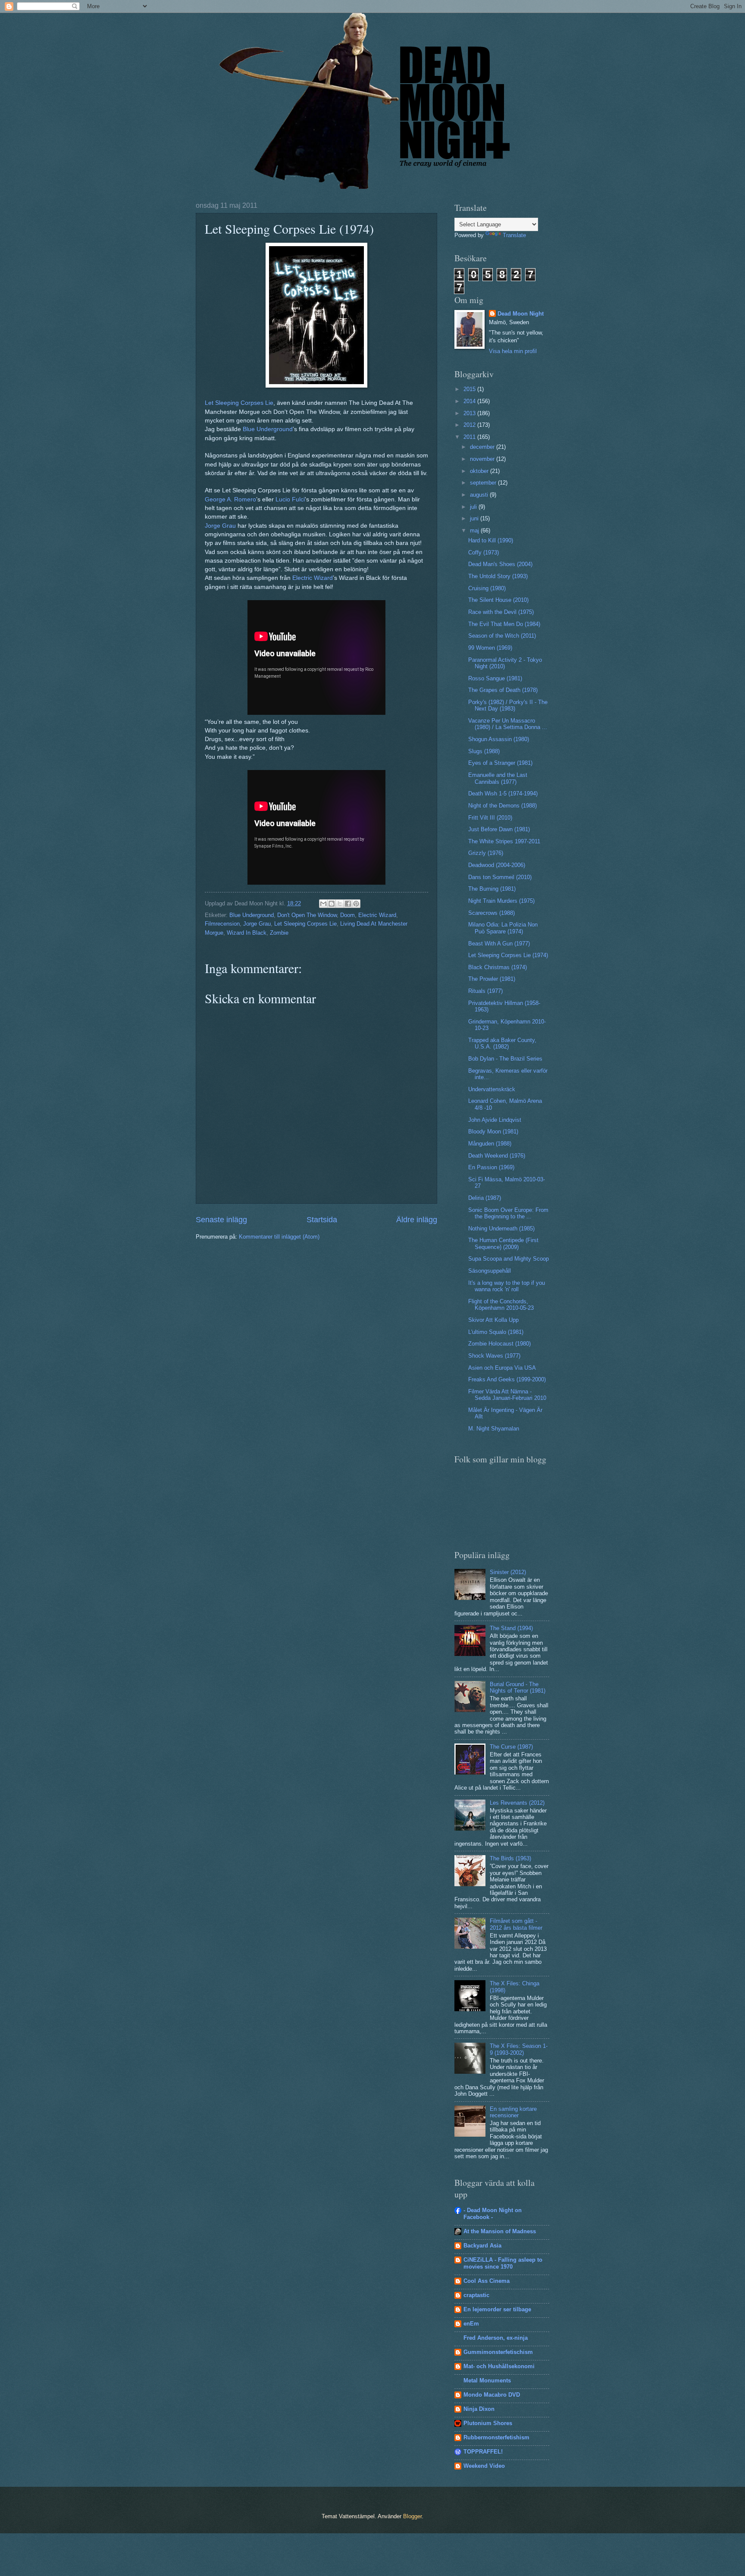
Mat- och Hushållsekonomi (499, 2366)
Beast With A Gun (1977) (499, 944)
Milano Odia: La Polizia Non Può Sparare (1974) (503, 928)
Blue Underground (268, 429)
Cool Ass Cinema (487, 2281)
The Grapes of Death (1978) (503, 690)
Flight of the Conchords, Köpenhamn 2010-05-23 (501, 1305)
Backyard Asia (482, 2246)
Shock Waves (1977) (494, 1356)
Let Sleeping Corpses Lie (239, 403)
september (484, 483)
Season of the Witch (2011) (502, 636)
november (483, 459)
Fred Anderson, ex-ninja (496, 2338)
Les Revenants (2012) (517, 1803)
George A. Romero (230, 499)
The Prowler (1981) (492, 979)
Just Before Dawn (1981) (499, 829)
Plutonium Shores (488, 2423)
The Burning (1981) (492, 889)
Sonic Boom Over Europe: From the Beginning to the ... (508, 1213)
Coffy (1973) (484, 552)
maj (475, 531)
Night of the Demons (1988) (502, 806)
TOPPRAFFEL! (483, 2452)
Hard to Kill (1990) (491, 540)
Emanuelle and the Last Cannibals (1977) (498, 778)
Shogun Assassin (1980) (499, 739)
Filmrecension (222, 924)
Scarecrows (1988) (491, 913)
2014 (470, 401)
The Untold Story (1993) (498, 576)
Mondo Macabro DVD (492, 2395)
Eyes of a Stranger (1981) (500, 763)
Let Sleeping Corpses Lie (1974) (508, 955)
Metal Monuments (487, 2380)
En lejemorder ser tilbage (497, 2309)
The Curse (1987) (511, 1747)
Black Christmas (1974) (498, 967)
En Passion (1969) (491, 1167)
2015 (470, 389)
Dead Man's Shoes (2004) (500, 564)
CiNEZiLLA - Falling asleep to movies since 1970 (503, 2263)
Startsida (322, 1220)
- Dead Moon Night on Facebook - (493, 2214)
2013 (470, 413)
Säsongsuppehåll (490, 1271)
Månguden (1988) (490, 1144)
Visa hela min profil (513, 351)
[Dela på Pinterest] (356, 904)
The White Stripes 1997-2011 (504, 841)
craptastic (476, 2295)
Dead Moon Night (521, 314)
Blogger (412, 2516)
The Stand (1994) (511, 1628)
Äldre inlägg (417, 1220)
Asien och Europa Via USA (502, 1368)
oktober (480, 471)
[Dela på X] (340, 904)
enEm (471, 2324)
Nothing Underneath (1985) (501, 1229)
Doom (347, 915)
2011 (470, 437)
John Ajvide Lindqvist (495, 1120)
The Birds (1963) (510, 1858)
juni (475, 518)
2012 (470, 425)
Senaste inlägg (221, 1220)
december (483, 447)
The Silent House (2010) (498, 600)
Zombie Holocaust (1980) (499, 1344)
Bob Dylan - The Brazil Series (505, 1059)
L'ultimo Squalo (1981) (496, 1332)
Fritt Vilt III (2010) (490, 818)
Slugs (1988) (484, 751)
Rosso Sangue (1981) (495, 678)
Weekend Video (484, 2466)
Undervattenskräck (492, 1089)
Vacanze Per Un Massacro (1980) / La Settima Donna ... (508, 724)
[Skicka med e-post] (323, 904)
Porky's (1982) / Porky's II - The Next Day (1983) (508, 705)
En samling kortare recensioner (513, 2112)
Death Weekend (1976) (497, 1156)
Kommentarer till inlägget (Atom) (279, 1237)
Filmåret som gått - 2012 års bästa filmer (516, 1924)
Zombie (279, 933)
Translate (514, 235)
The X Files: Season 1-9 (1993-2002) (519, 2049)
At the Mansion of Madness (500, 2231)
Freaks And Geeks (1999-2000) (507, 1379)
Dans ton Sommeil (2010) (500, 877)
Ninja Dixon (479, 2409)
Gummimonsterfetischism (498, 2352)
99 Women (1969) (490, 648)
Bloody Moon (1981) (493, 1131)
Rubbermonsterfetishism (496, 2437)
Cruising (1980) (487, 588)
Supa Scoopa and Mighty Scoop (509, 1259)
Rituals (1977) (485, 991)
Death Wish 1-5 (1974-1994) (503, 793)
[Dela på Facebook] (348, 904)
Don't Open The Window (307, 915)
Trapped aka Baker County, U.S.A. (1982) (502, 1043)
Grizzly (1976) (486, 853)
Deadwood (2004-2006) (497, 865)
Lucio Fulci (290, 499)
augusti (480, 495)
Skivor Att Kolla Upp (493, 1320)
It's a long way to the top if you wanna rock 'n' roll (507, 1286)
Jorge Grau (220, 526)
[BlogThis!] (332, 904)
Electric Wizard (313, 578)
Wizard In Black (247, 933)
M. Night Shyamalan (494, 1429)
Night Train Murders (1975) (501, 901)
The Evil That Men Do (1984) (504, 624)
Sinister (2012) (508, 1572)
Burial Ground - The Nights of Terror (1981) (518, 1687)
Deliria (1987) (485, 1198)
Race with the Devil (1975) (501, 612)
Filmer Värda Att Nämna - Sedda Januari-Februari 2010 (507, 1395)
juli (474, 507)
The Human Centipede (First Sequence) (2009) (503, 1243)
